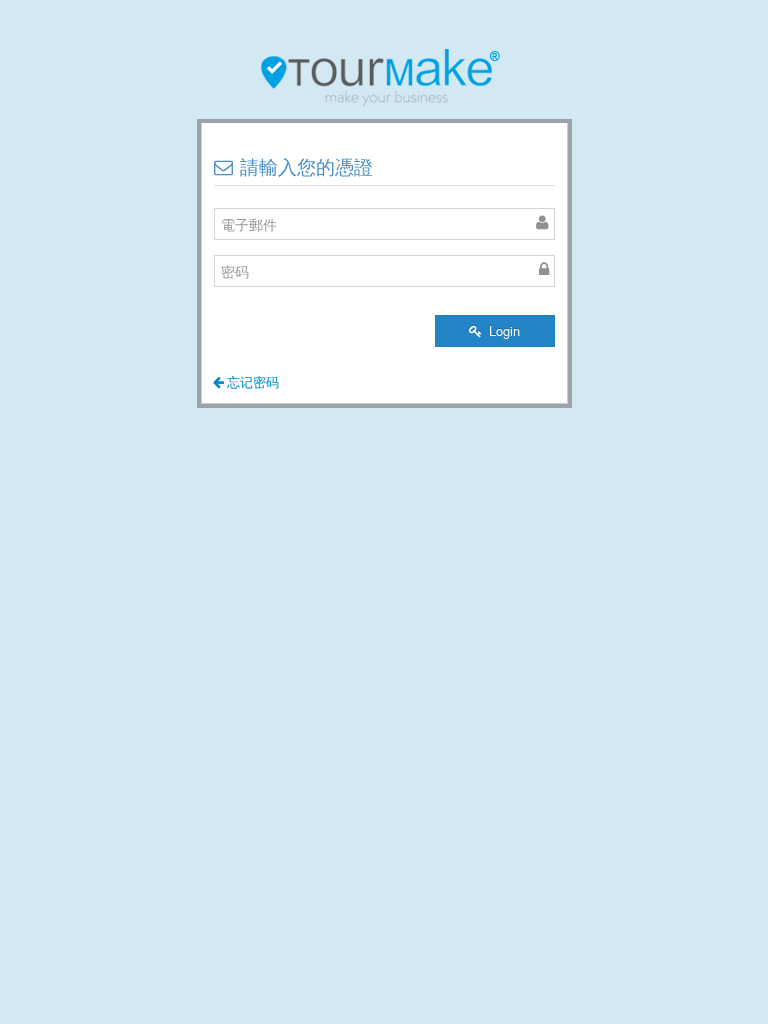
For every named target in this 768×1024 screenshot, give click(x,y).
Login (502, 330)
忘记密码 (251, 382)
